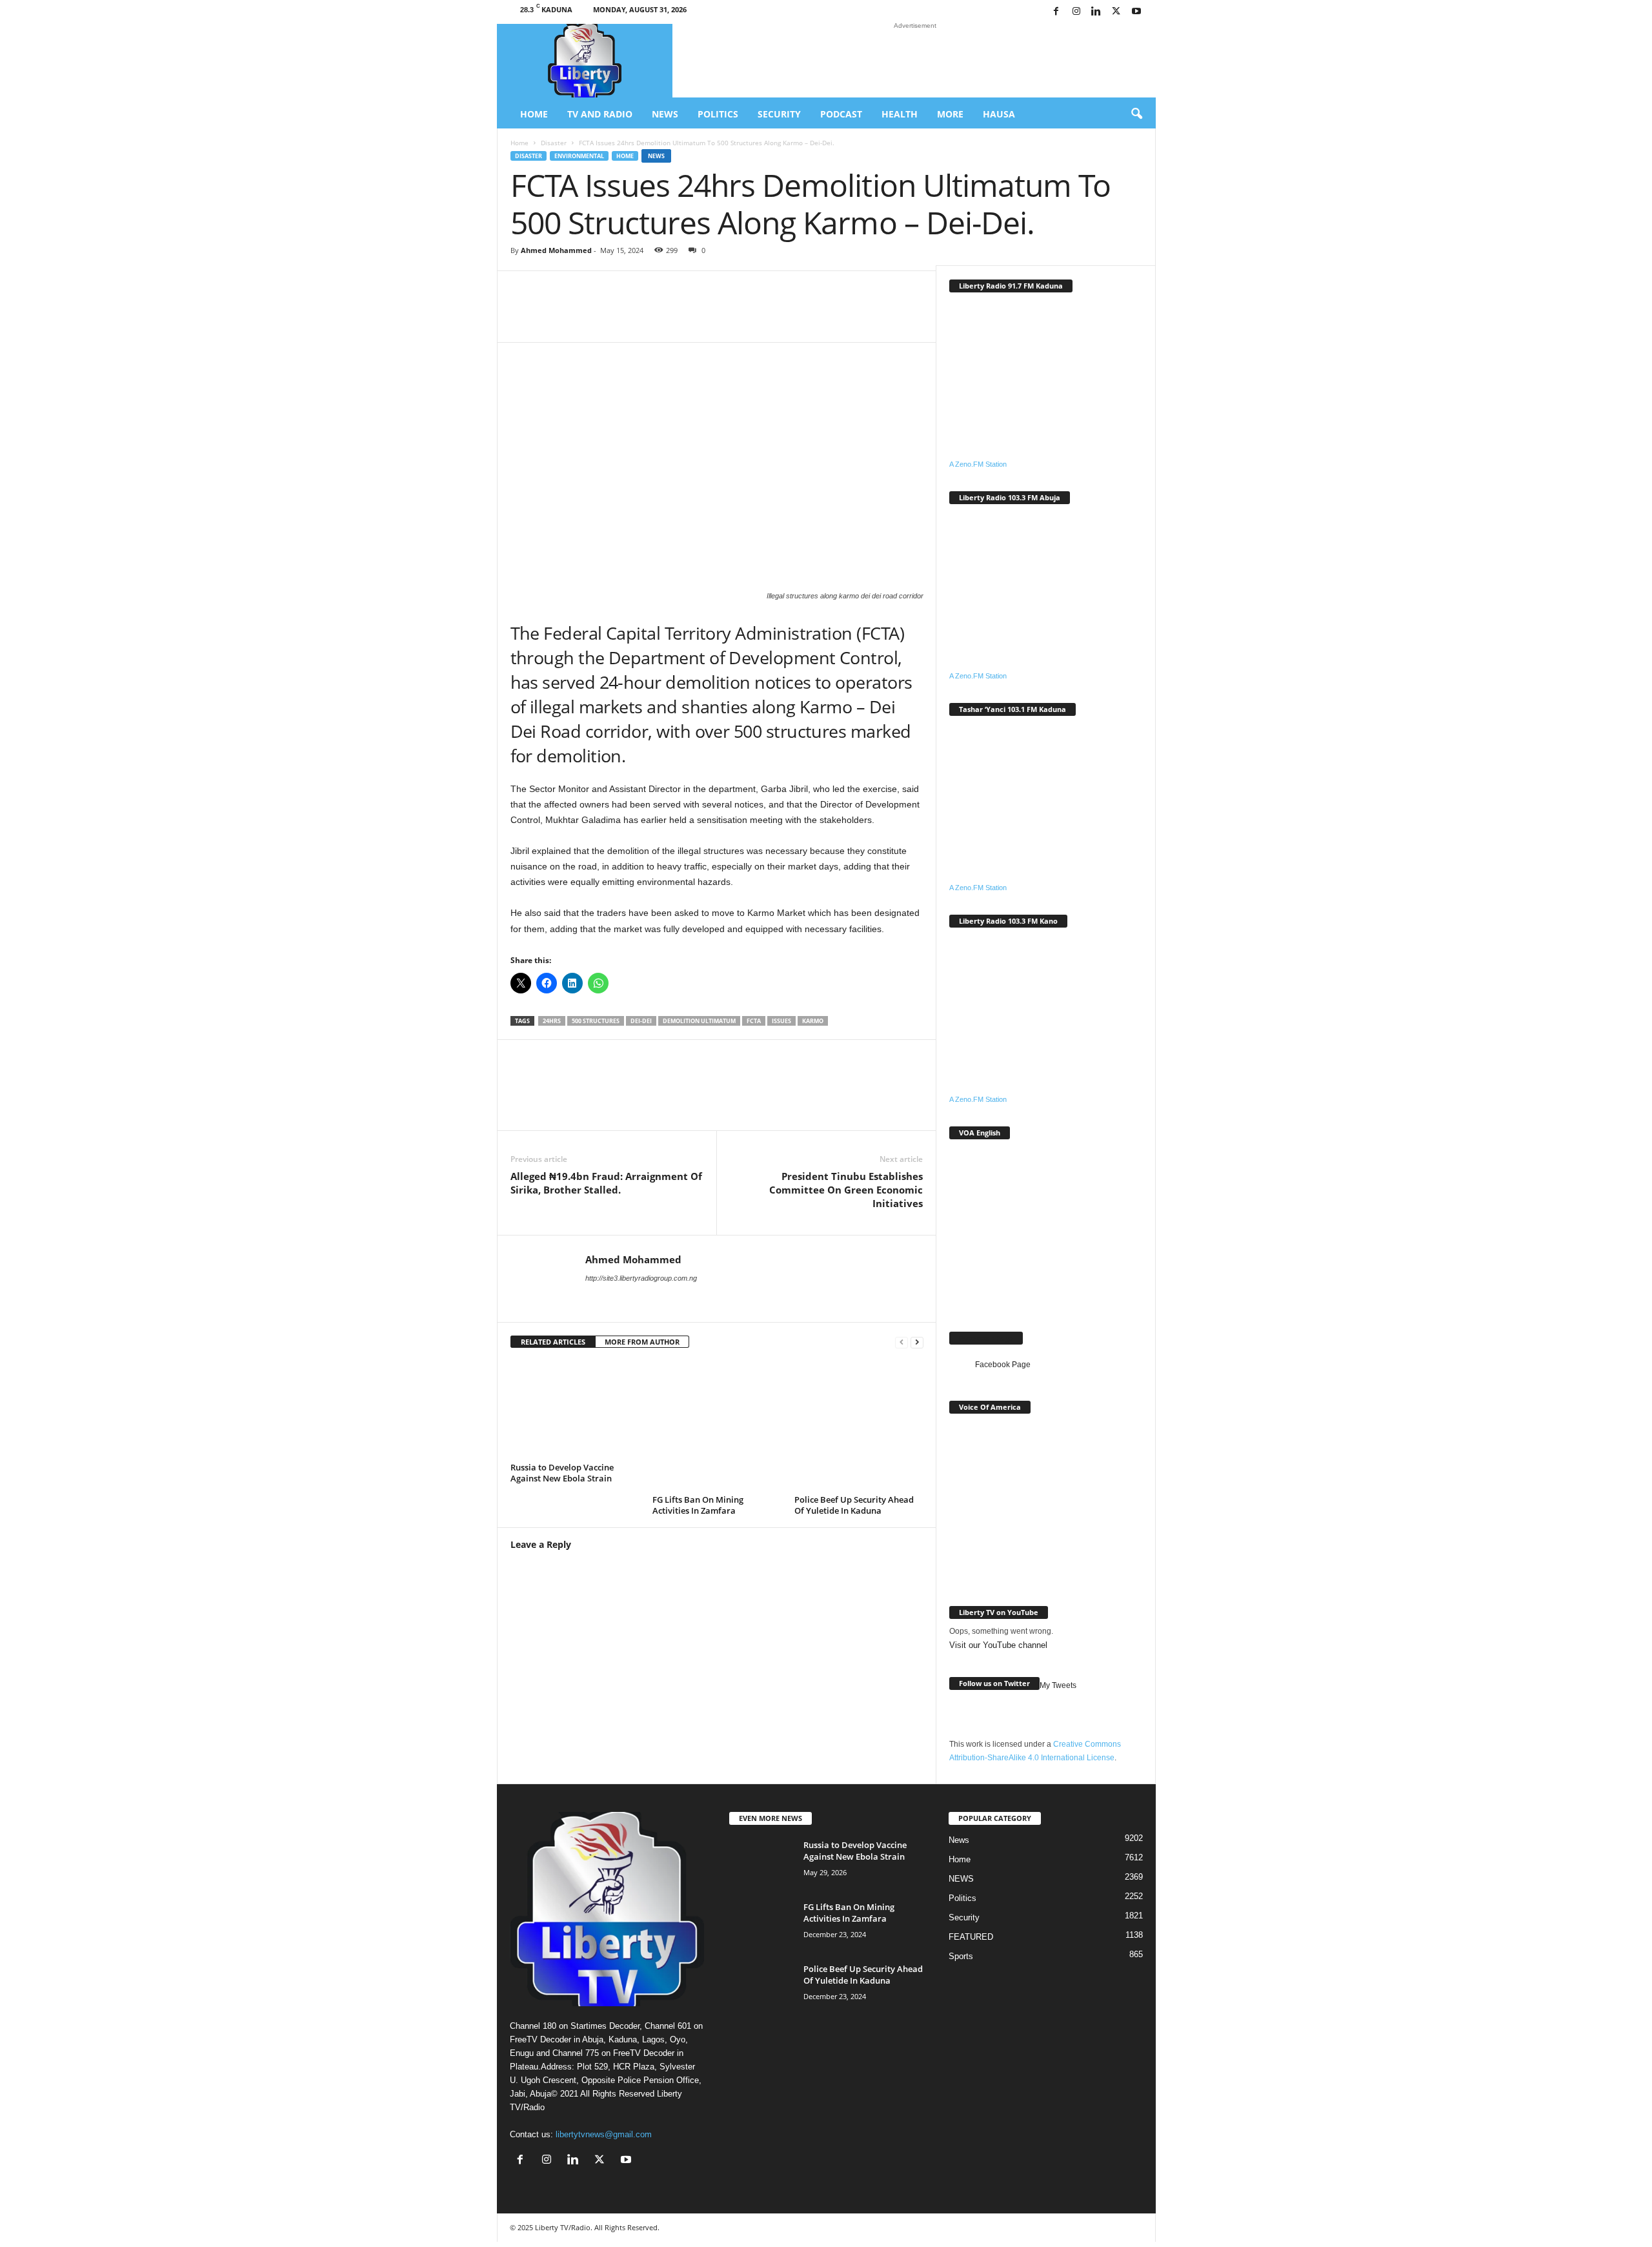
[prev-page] (902, 1342)
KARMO (813, 1021)
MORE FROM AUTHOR (642, 1342)
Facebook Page (986, 1338)
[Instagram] (1076, 12)
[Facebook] (1056, 12)
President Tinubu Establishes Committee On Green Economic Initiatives (846, 1190)
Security (779, 114)
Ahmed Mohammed (556, 250)
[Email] (744, 316)
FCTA (754, 1021)
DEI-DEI (641, 1021)
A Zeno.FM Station (978, 464)
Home (534, 114)
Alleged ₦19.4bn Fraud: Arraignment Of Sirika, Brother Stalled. (606, 1183)
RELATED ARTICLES (553, 1342)
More (950, 114)
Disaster (554, 143)
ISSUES (781, 1021)
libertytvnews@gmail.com (604, 2134)
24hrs (552, 1021)
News (665, 114)
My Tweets (1058, 1685)
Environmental (579, 156)
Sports (961, 1956)
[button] (1136, 114)
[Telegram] (821, 316)
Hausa (999, 114)
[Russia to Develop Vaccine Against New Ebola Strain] (575, 1410)
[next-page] (917, 1342)
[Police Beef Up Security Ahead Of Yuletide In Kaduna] (859, 1426)
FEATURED (971, 1937)
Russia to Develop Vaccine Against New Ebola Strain (562, 1473)
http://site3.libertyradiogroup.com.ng (641, 1278)
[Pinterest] (783, 316)
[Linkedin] (1096, 12)
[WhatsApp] (667, 316)
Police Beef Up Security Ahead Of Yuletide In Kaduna (854, 1505)
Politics (718, 114)
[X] (1116, 12)
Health (900, 114)
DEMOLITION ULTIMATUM (699, 1021)
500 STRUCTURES (596, 1021)
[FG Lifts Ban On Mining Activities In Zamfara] (717, 1426)
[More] (861, 316)
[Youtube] (1136, 12)
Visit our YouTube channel (998, 1645)
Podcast (841, 114)
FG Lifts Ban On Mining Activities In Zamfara (698, 1505)
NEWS (961, 1879)
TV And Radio (600, 114)
